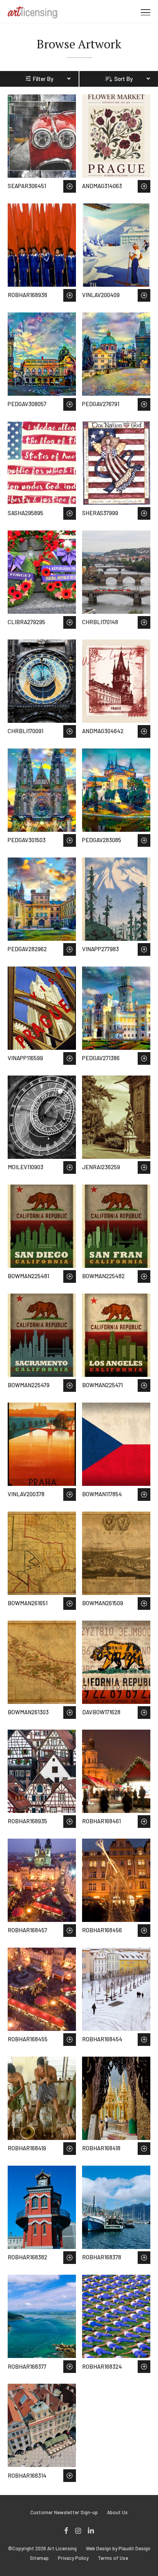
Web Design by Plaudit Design (118, 2549)
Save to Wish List (70, 186)
